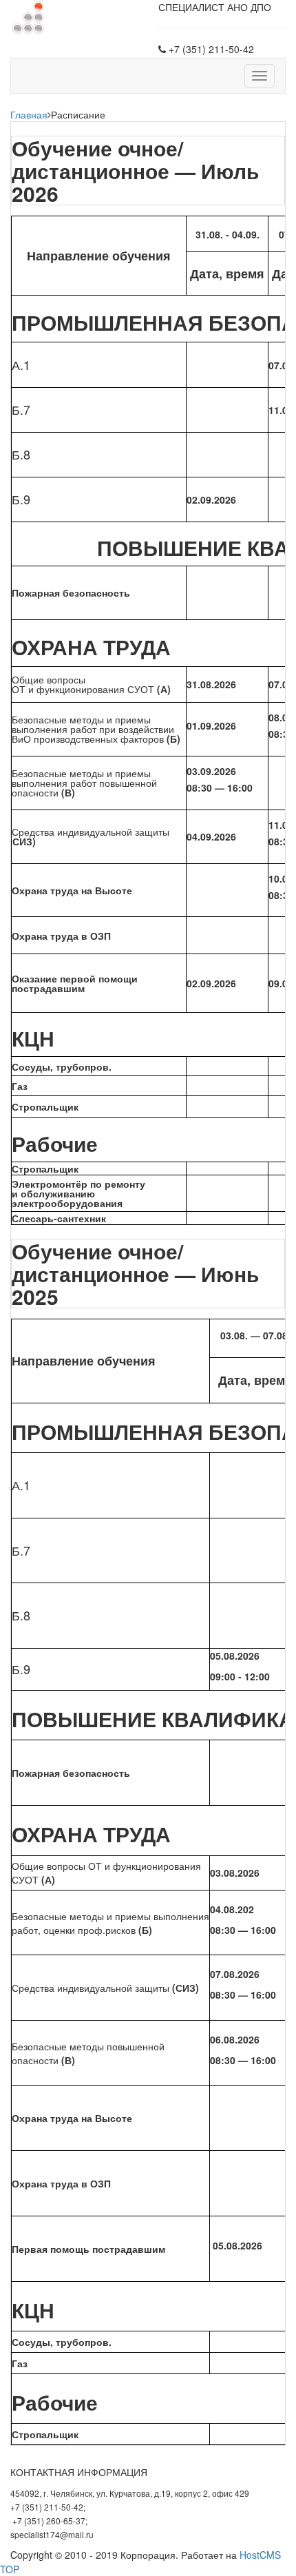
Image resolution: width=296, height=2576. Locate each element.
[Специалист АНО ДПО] (28, 16)
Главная (29, 114)
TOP (10, 2569)
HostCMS (260, 2555)
